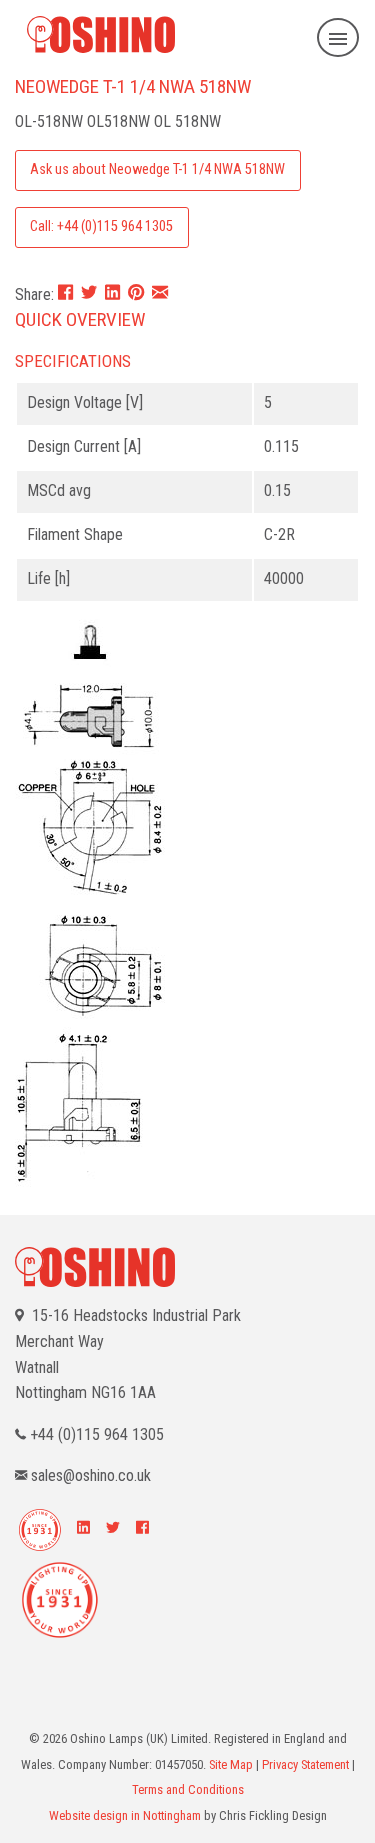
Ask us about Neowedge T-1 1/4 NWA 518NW (157, 169)
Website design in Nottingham (125, 1815)
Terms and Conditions (188, 1789)
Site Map (231, 1764)
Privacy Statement (305, 1764)
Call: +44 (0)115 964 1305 (101, 226)
